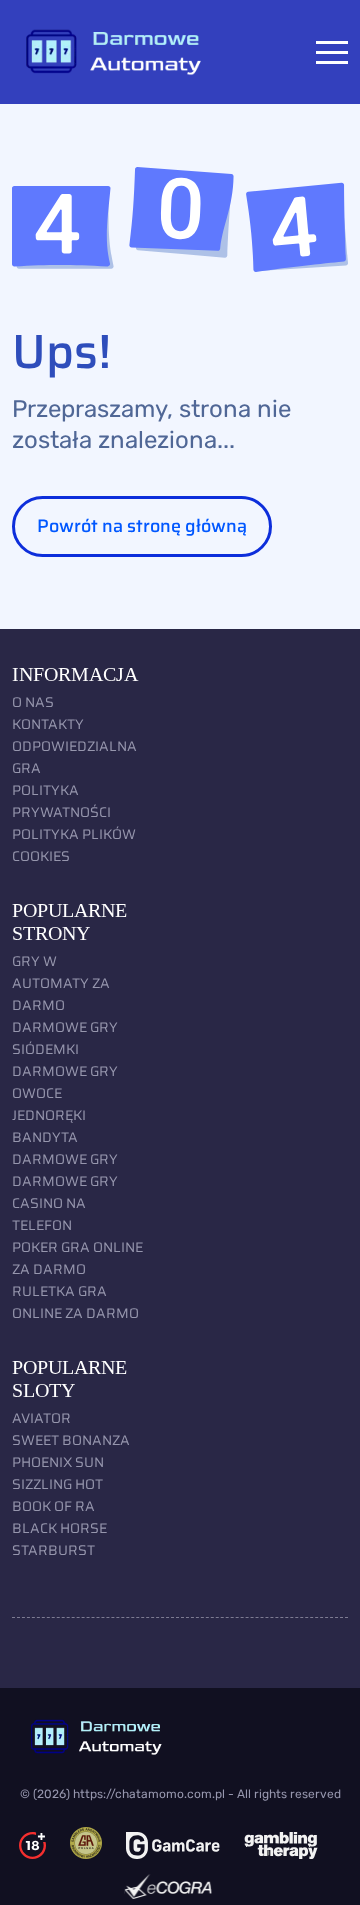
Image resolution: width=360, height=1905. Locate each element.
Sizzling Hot (57, 1484)
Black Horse (59, 1528)
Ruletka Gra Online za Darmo (75, 1302)
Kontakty (48, 724)
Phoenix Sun (58, 1462)
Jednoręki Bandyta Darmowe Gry (65, 1137)
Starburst (53, 1550)
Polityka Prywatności (61, 801)
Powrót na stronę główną (142, 526)
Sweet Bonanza (71, 1440)
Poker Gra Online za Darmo (77, 1258)
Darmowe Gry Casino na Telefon (65, 1203)
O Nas (33, 702)
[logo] (180, 1737)
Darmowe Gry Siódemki (65, 1038)
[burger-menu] (332, 52)
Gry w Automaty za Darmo (61, 983)
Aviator (41, 1418)
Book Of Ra (53, 1506)
